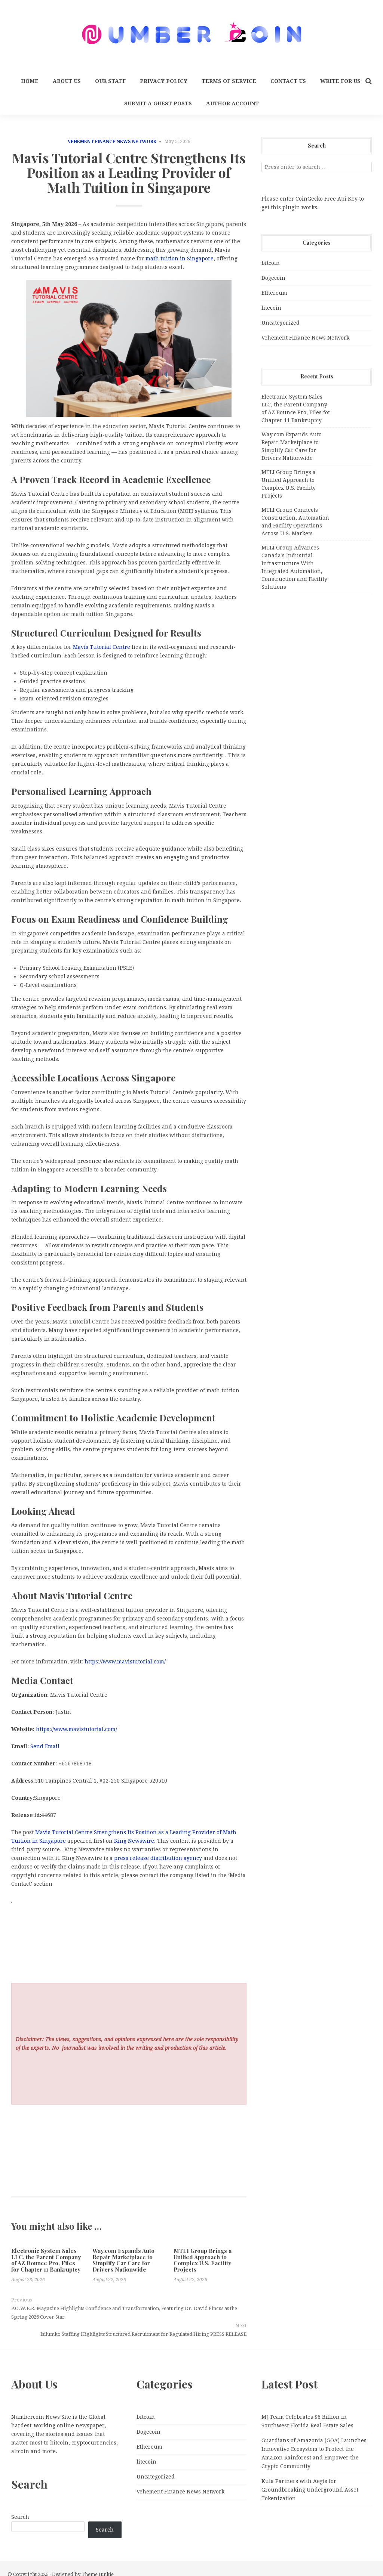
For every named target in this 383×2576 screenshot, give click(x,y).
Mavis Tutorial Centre (102, 647)
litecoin (271, 308)
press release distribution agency (158, 1858)
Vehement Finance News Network (112, 142)
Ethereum (274, 293)
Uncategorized (281, 323)
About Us (67, 81)
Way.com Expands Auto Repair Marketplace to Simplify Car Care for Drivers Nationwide (123, 2260)
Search (20, 2517)
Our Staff (110, 81)
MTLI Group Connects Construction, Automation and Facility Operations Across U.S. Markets (295, 522)
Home (30, 81)
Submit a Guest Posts (158, 103)
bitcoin (271, 263)
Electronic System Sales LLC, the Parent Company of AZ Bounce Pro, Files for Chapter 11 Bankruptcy (46, 2260)
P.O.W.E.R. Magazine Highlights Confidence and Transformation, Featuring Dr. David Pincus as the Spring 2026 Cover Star (124, 2313)
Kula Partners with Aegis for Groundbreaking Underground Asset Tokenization (310, 2490)
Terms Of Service (229, 81)
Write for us (340, 81)
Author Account (232, 103)
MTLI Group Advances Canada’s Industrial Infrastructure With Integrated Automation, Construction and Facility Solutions (294, 567)
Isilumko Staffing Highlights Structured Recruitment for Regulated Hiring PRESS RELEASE (143, 2334)
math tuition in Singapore (180, 258)
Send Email (45, 1746)
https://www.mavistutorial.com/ (125, 1662)
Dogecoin (273, 278)
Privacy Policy (164, 81)
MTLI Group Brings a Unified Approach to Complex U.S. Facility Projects (203, 2260)
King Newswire (134, 1841)
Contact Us (288, 81)
